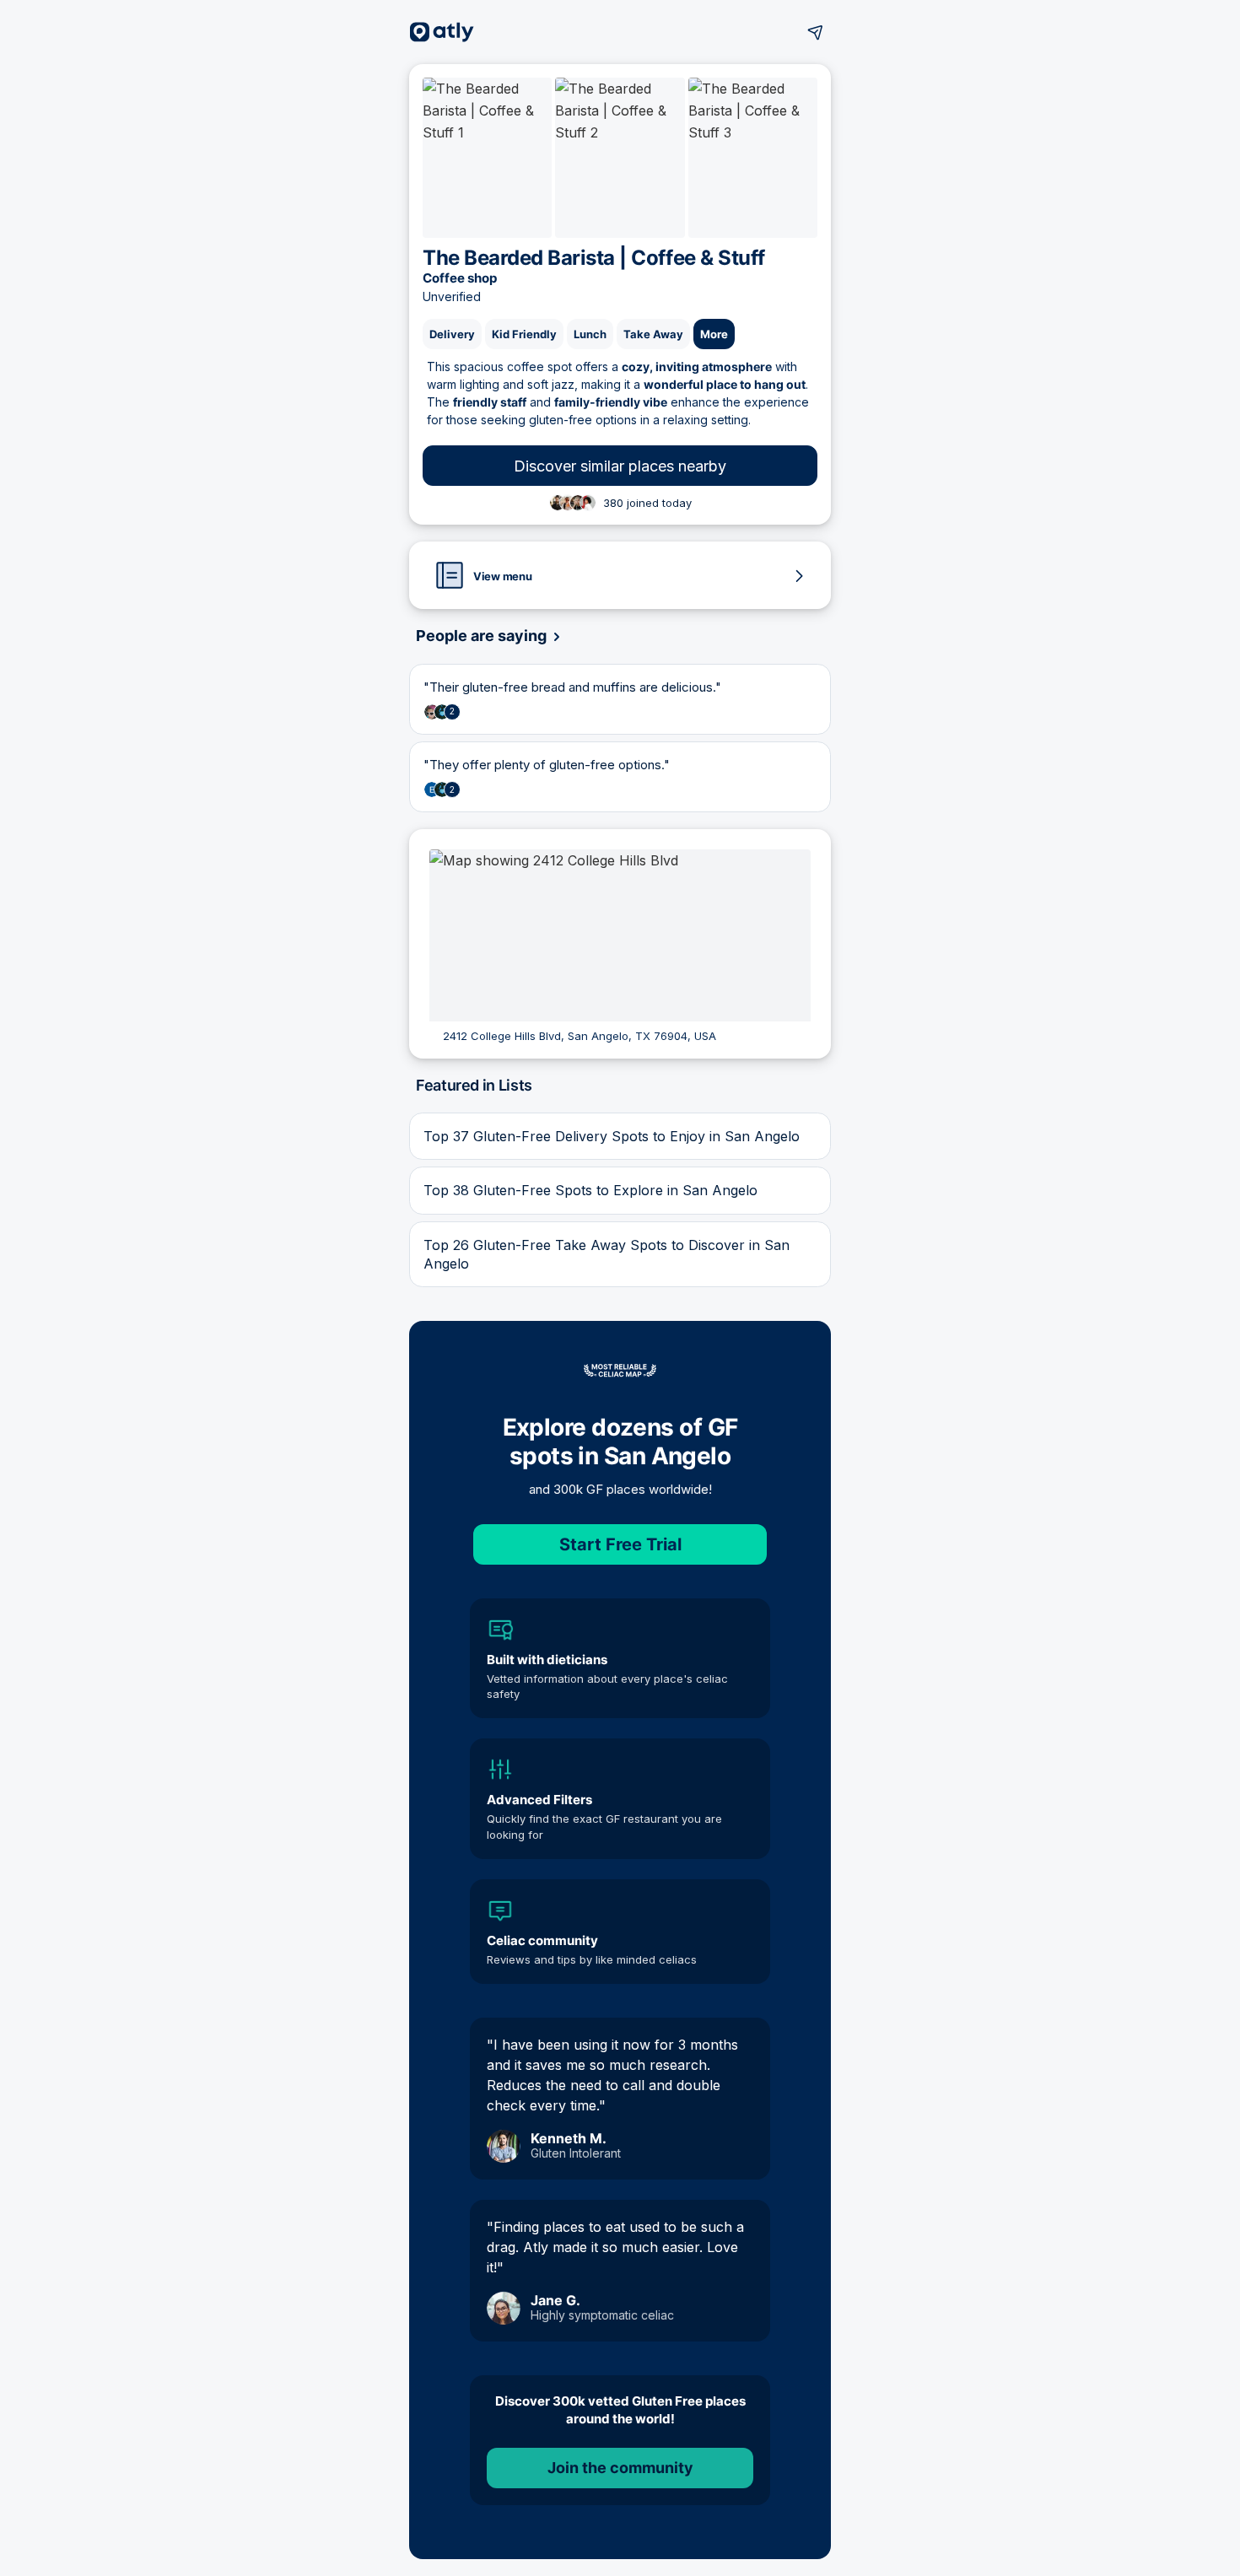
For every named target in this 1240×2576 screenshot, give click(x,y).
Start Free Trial (620, 1544)
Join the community (620, 2468)
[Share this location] (816, 32)
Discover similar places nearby (620, 466)
